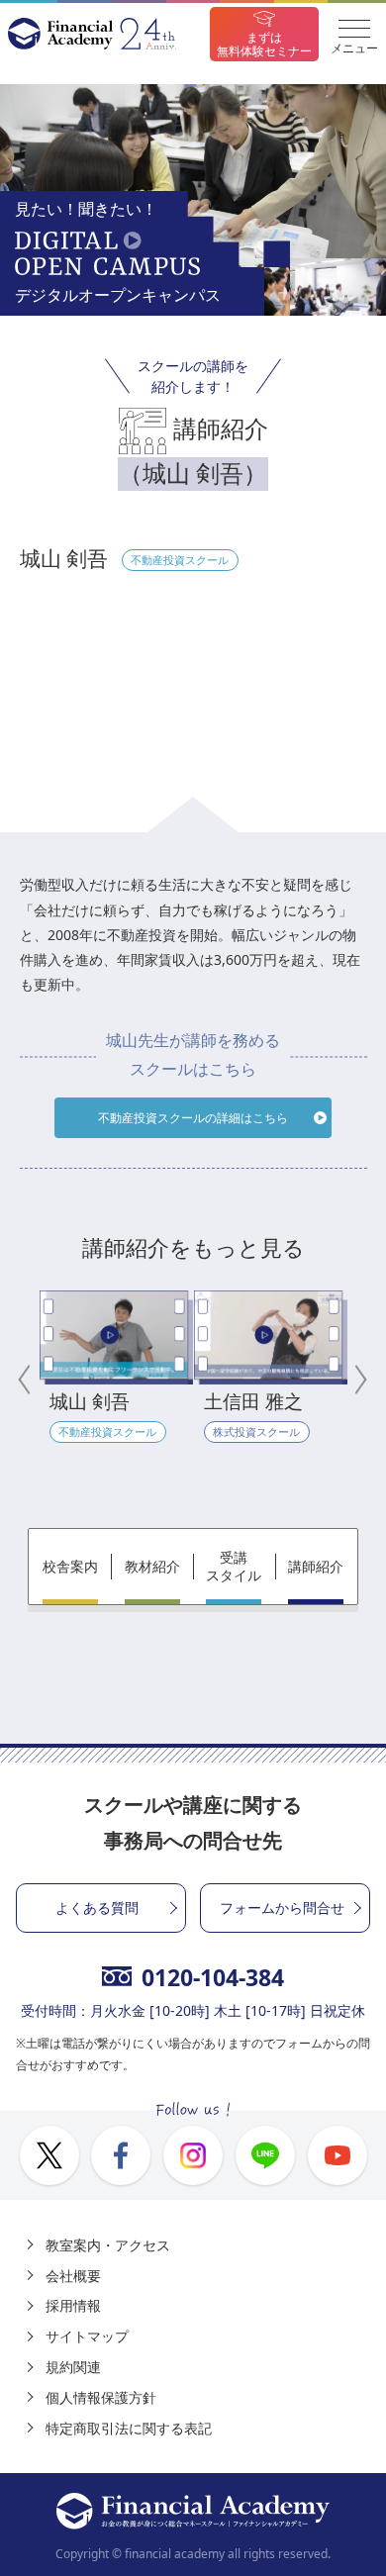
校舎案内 (70, 1566)
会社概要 (73, 2276)
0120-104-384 (213, 1977)
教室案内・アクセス (108, 2245)
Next (357, 1380)
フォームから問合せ (282, 1908)
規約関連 (73, 2367)
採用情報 (73, 2305)
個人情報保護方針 (101, 2397)
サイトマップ (87, 2336)
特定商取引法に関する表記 (129, 2428)
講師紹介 (316, 1566)
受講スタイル (234, 1566)
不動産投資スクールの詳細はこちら (193, 1118)
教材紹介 (152, 1566)
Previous (30, 1380)
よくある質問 (97, 1908)
